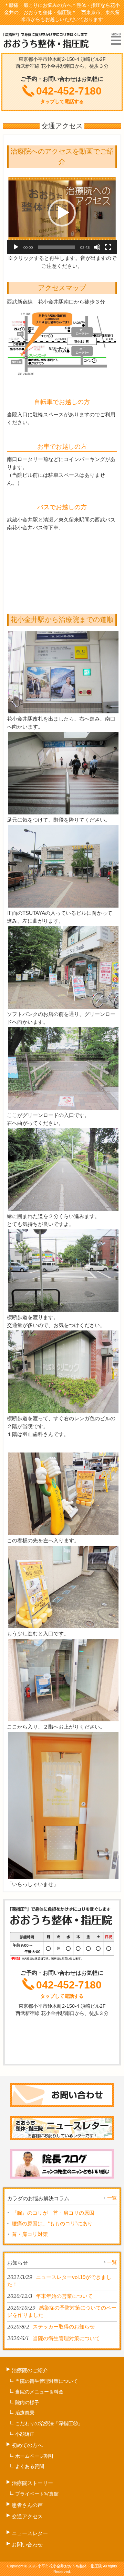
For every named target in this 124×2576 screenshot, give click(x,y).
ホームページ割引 (34, 2456)
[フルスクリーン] (108, 247)
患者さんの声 (27, 2505)
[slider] (56, 247)
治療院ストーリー (32, 2483)
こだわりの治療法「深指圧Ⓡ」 (49, 2423)
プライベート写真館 (37, 2494)
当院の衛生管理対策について (46, 2381)
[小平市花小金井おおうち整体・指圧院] (47, 46)
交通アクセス (27, 2516)
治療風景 (25, 2413)
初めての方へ (27, 2445)
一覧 (112, 2198)
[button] (62, 213)
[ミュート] (97, 247)
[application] (62, 213)
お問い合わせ (27, 2545)
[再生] (16, 247)
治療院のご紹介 (30, 2370)
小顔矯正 (25, 2434)
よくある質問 (30, 2466)
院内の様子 (27, 2402)
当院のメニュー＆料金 (39, 2392)
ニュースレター (30, 2533)
